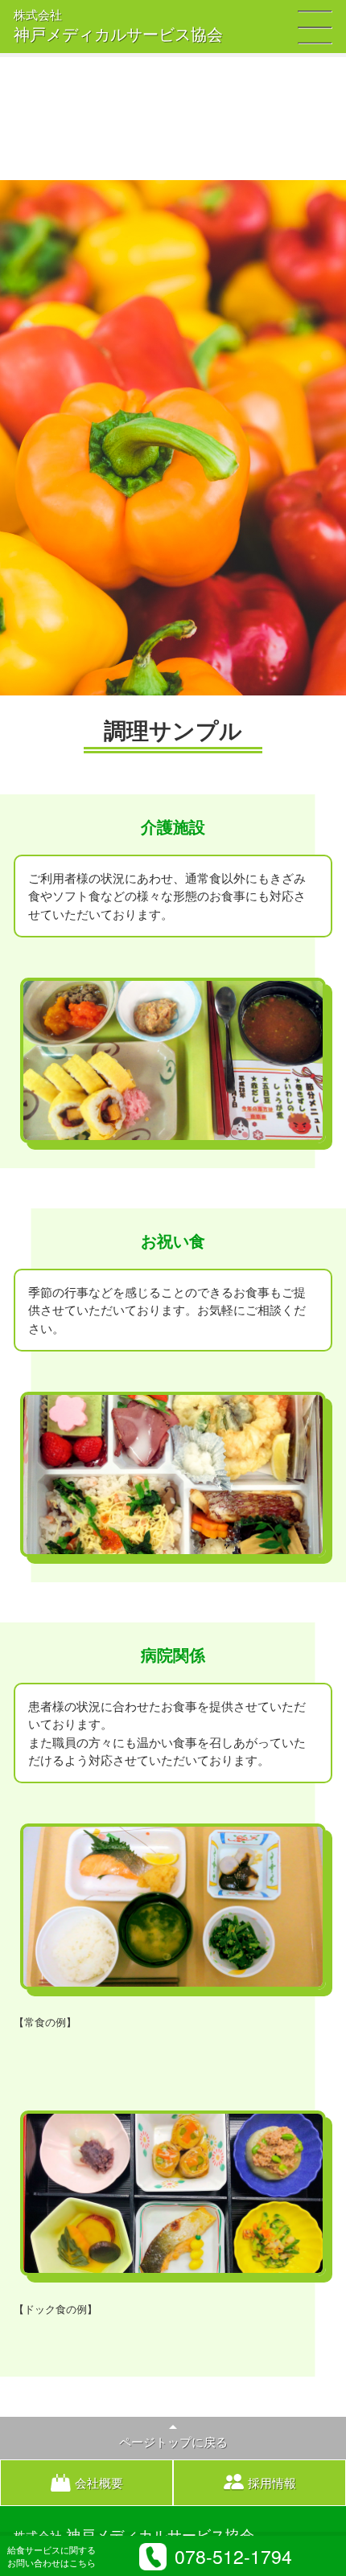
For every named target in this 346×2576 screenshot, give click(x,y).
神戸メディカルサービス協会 (118, 27)
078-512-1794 (233, 2556)
